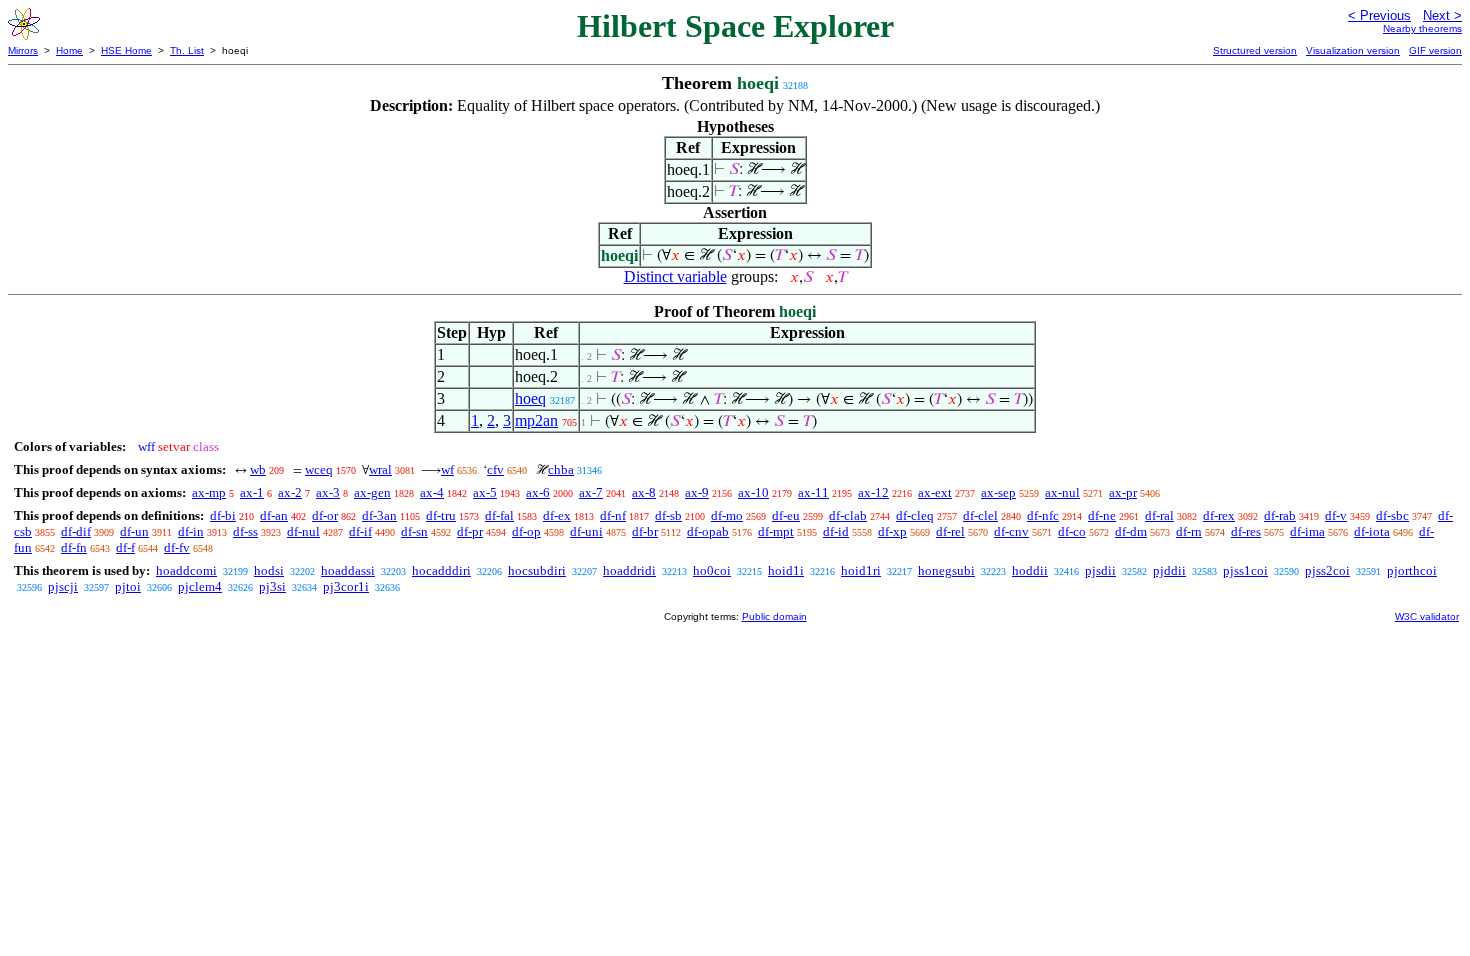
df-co (1072, 531)
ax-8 (644, 492)
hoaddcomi (186, 570)
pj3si (272, 586)
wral (380, 469)
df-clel (980, 515)
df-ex (557, 515)
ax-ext (935, 492)
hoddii (1030, 570)
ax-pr (1123, 492)
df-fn (74, 547)
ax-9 (697, 492)
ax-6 (538, 492)
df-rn (1189, 531)
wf (447, 469)
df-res (1246, 531)
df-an (274, 515)
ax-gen (372, 492)
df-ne (1102, 515)
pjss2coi (1327, 570)
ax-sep (998, 492)
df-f (125, 547)
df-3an (379, 515)
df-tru (441, 515)
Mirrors (23, 50)
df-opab (708, 531)
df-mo (727, 515)
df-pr (470, 531)
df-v (1336, 515)
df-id (836, 531)
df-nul (303, 531)
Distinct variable (675, 276)
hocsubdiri (537, 570)
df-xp (892, 531)
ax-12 (873, 492)
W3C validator (1427, 616)
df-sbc (1392, 515)
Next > (1442, 15)
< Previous (1379, 15)
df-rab (1280, 515)
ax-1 (252, 492)
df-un (134, 531)
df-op (526, 531)
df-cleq (915, 515)
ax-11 (813, 492)
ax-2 (290, 492)
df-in (191, 531)
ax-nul (1062, 492)
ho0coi (712, 570)
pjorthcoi (1412, 570)
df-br (645, 531)
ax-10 (753, 492)
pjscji (63, 586)
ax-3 (328, 492)
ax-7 (591, 492)
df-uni (586, 531)
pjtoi (128, 586)
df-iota (1372, 531)
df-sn (414, 531)
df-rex (1219, 515)
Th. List (187, 50)
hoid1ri (861, 570)
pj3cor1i (346, 586)
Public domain (774, 616)
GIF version (1435, 50)
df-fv (177, 547)
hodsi (269, 570)
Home (69, 50)
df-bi (223, 515)
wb (258, 469)
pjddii (1169, 570)
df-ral (1159, 515)
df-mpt (776, 531)
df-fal (499, 515)
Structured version (1255, 50)
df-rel (950, 531)
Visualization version (1353, 50)
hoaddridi (629, 570)
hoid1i (786, 570)
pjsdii (1100, 570)
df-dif (76, 531)
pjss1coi (1245, 570)
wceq (319, 469)
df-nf (613, 515)
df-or (325, 515)
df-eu (786, 515)
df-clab (848, 515)
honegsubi (946, 570)
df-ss (245, 531)
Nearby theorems (1422, 28)
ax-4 (432, 492)
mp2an (536, 420)
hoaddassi (348, 570)
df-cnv (1011, 531)
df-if (360, 531)
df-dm (1131, 531)
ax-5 (485, 492)
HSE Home (126, 50)
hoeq (530, 398)
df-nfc (1043, 515)
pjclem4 (200, 586)
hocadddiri (441, 570)
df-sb (668, 515)
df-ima (1307, 531)
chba (561, 469)
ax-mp (209, 492)
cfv (495, 469)
